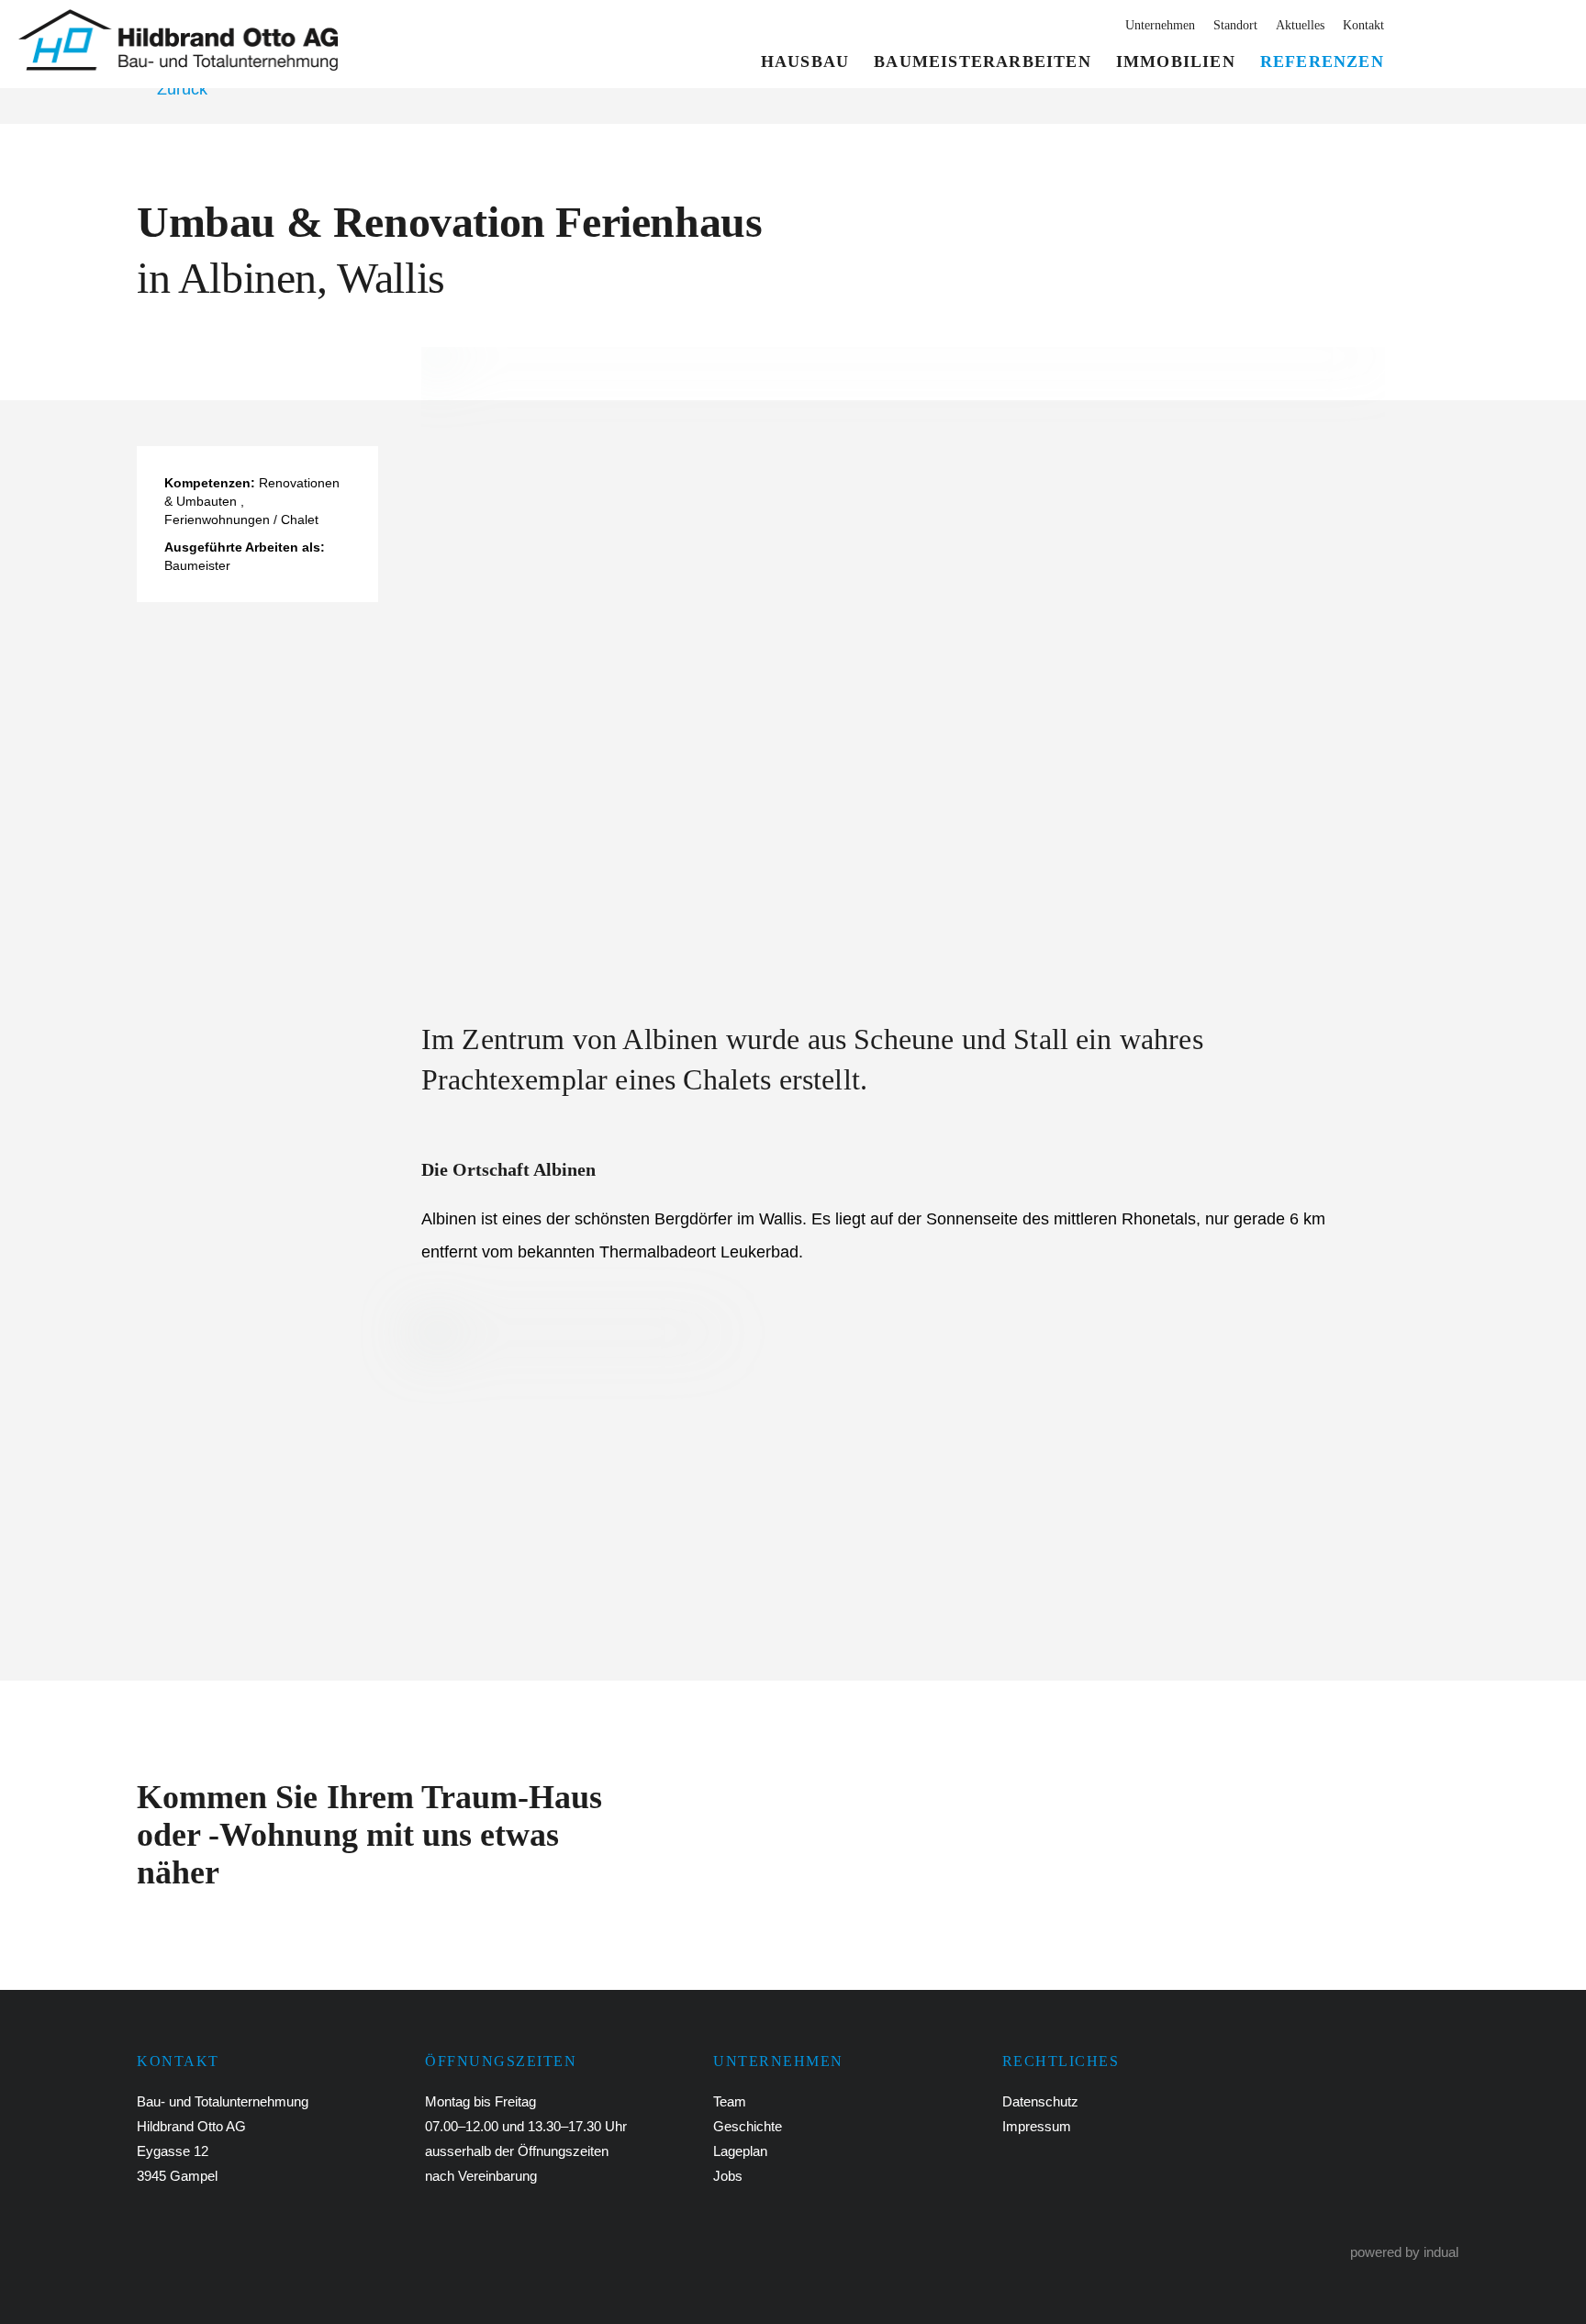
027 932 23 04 (1496, 46)
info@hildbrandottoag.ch (457, 2250)
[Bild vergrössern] (903, 655)
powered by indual (1404, 2252)
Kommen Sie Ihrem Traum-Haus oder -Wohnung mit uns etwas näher (369, 1835)
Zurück (182, 89)
